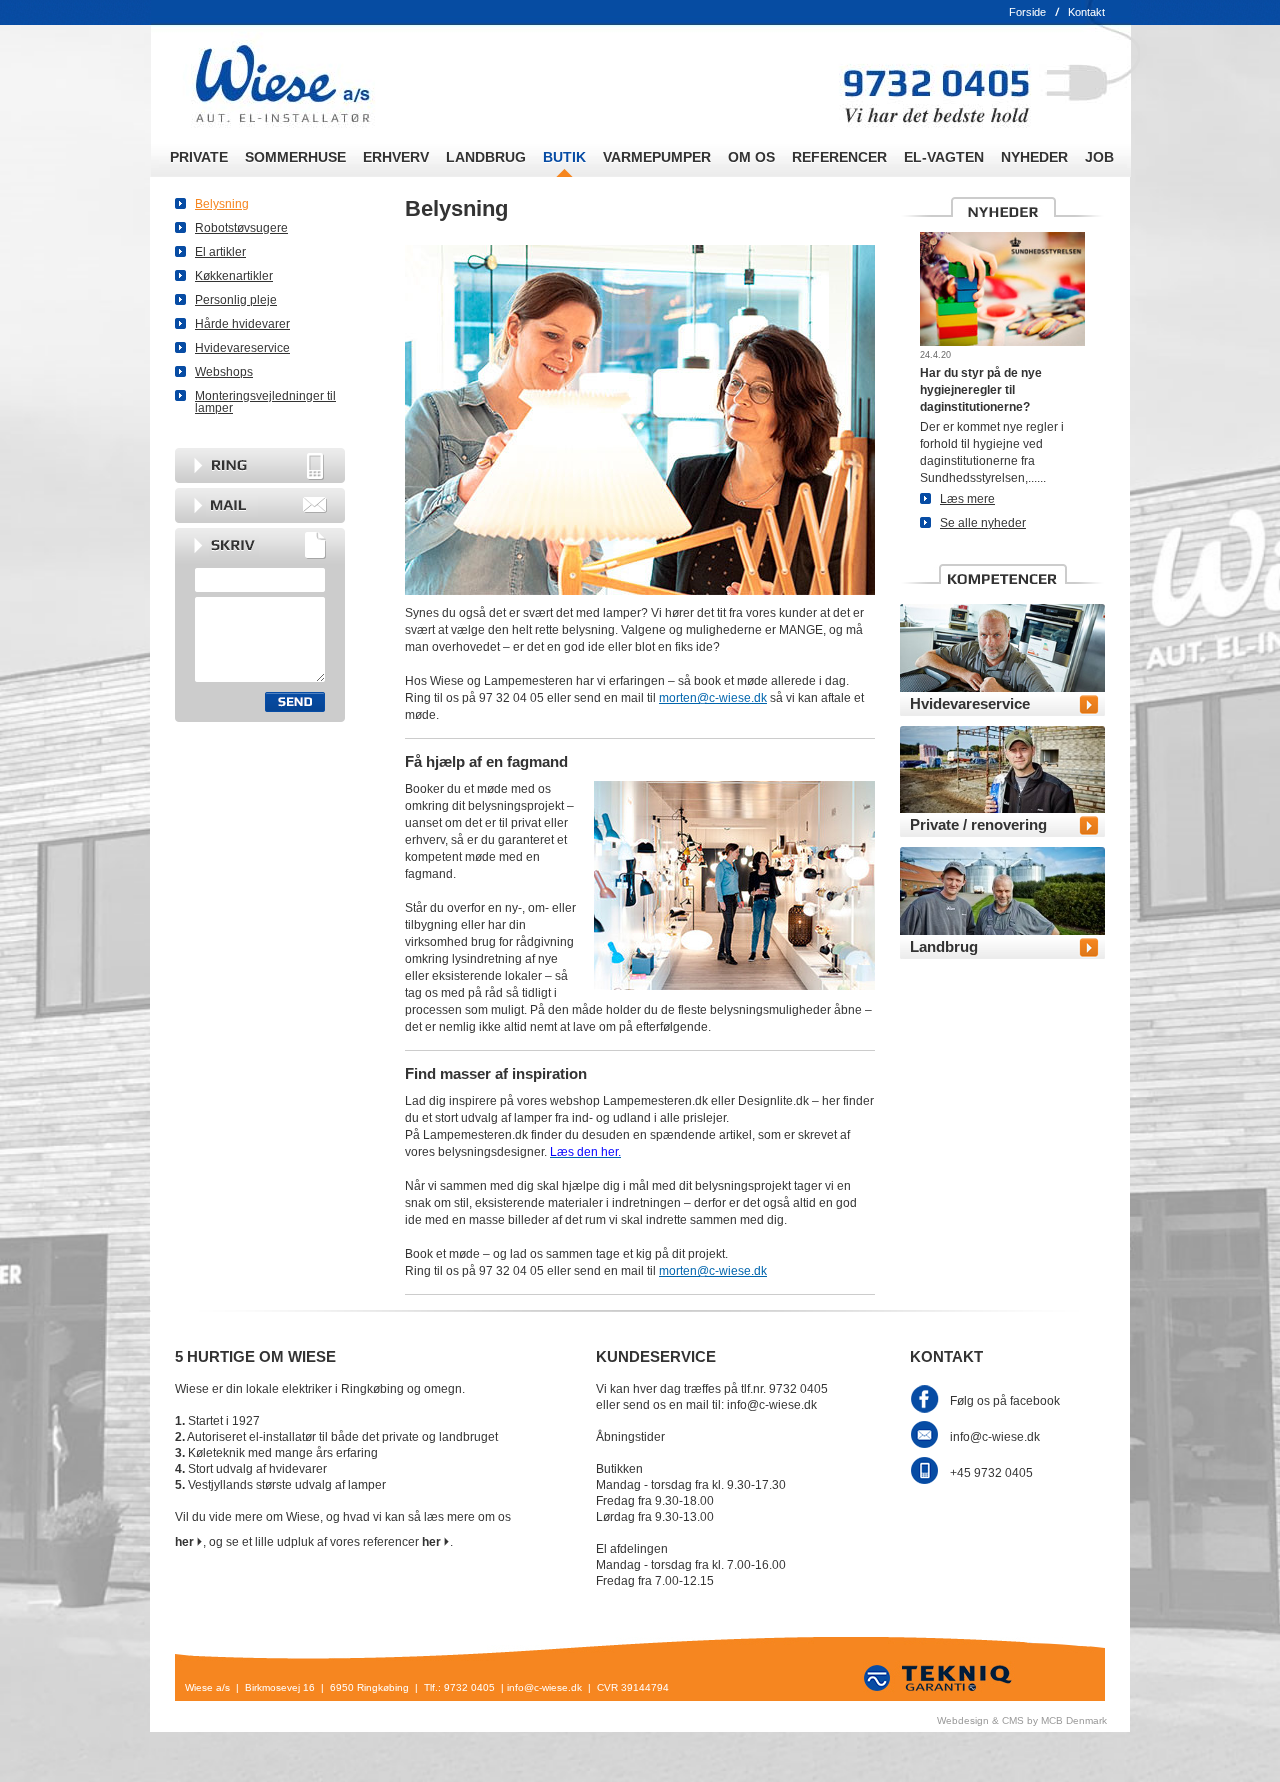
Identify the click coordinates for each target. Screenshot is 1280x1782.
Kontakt (1086, 12)
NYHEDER (1034, 157)
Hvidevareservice (242, 348)
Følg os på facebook (1005, 1401)
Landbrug (944, 946)
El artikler (220, 252)
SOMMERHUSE (295, 157)
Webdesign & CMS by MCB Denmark (1022, 1720)
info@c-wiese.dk (995, 1437)
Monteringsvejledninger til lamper (265, 402)
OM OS (751, 157)
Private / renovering (978, 824)
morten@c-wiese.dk (713, 698)
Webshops (224, 372)
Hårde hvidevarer (242, 324)
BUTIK (564, 157)
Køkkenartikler (234, 276)
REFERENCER (839, 157)
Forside (1027, 12)
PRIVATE (199, 157)
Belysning (222, 204)
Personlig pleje (236, 300)
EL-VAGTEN (944, 157)
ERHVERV (396, 157)
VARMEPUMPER (657, 157)
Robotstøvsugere (241, 228)
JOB (1099, 157)
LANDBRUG (486, 157)
